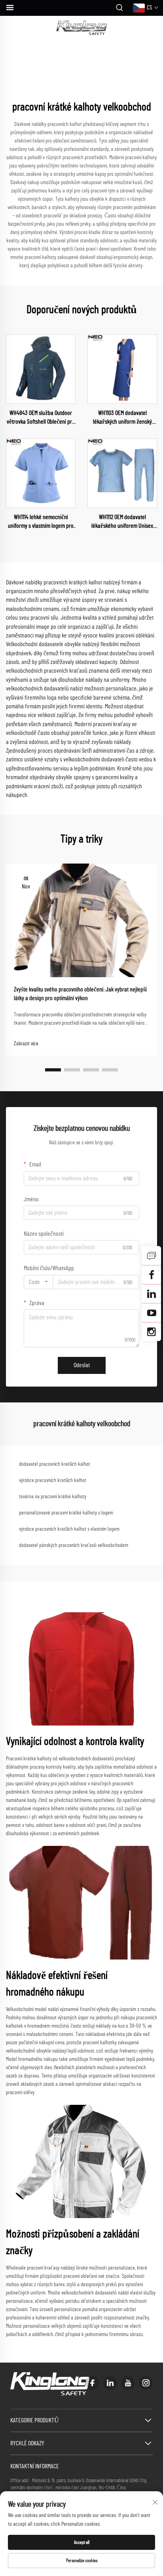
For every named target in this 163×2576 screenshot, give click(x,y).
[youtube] (128, 2383)
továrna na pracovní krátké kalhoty (53, 1497)
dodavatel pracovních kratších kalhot (55, 1464)
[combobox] (38, 1282)
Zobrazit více (26, 1044)
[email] (152, 1275)
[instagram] (146, 2383)
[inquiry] (152, 1256)
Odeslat (82, 1365)
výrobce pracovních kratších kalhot (53, 1480)
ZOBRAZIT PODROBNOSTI (41, 369)
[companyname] (82, 28)
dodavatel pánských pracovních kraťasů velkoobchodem (74, 1545)
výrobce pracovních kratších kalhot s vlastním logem (69, 1529)
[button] (53, 1070)
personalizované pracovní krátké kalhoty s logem (66, 1513)
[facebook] (92, 2383)
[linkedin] (110, 2383)
